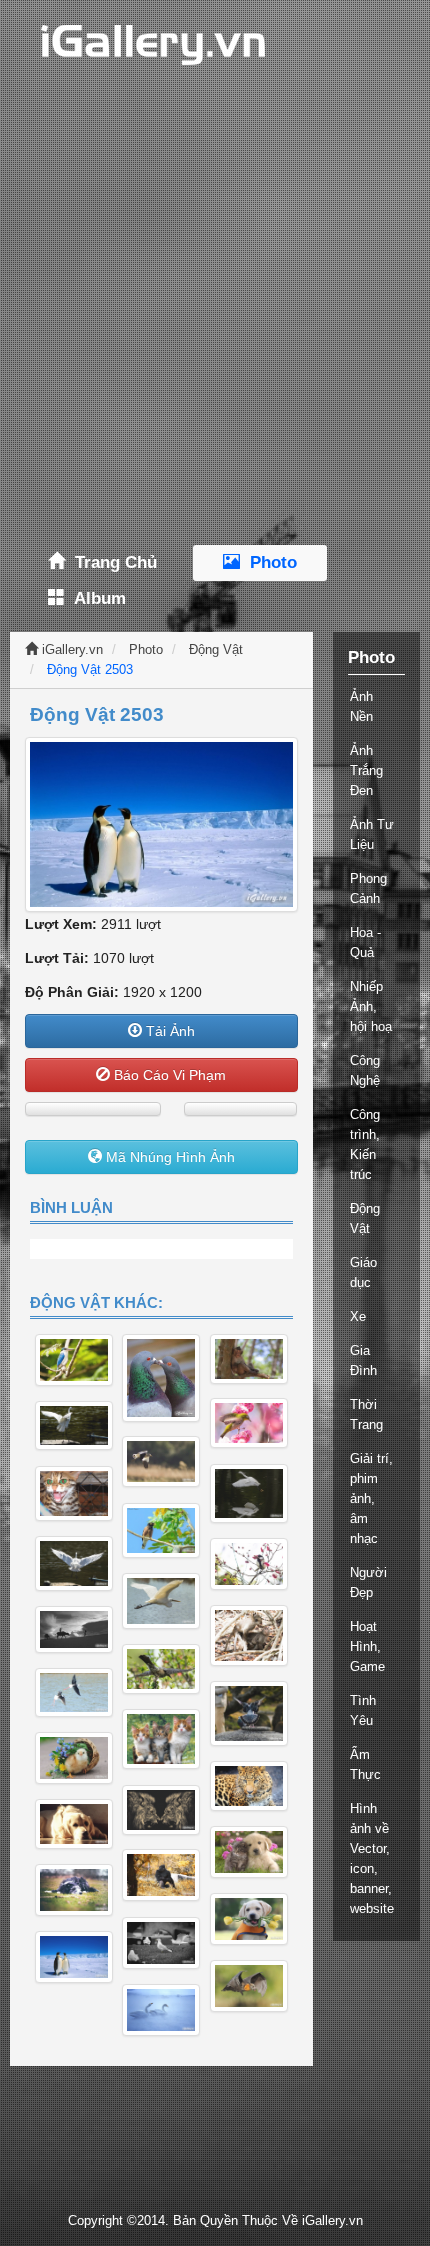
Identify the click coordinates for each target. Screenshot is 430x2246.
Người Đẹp (368, 1582)
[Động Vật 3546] (74, 1426)
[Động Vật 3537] (74, 1692)
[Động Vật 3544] (161, 1530)
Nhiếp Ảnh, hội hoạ (371, 1006)
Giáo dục (363, 1272)
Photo (268, 562)
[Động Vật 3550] (249, 1359)
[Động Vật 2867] (161, 1810)
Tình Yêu (363, 1710)
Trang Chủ (111, 562)
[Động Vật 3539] (249, 1564)
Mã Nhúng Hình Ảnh (168, 1157)
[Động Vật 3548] (249, 1493)
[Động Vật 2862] (161, 1875)
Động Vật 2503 (90, 669)
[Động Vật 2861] (249, 1852)
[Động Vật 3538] (249, 1713)
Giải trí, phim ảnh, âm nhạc (371, 1498)
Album (95, 598)
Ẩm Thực (365, 1764)
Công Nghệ (365, 1070)
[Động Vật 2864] (249, 1919)
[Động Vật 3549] (161, 1378)
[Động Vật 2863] (74, 1890)
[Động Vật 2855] (161, 2010)
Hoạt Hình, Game (367, 1646)
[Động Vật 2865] (74, 1758)
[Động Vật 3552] (74, 1360)
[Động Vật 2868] (74, 1824)
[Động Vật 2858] (161, 1943)
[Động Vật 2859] (74, 1957)
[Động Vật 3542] (74, 1629)
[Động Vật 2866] (249, 1786)
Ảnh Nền (361, 706)
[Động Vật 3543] (74, 1493)
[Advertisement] (215, 315)
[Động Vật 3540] (161, 1601)
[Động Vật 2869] (161, 1739)
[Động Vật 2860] (249, 1986)
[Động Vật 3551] (249, 1423)
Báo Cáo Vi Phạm (168, 1075)
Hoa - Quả (365, 942)
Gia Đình (363, 1360)
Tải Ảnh (168, 1031)
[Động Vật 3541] (249, 1635)
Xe (358, 1316)
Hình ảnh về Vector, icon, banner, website (372, 1858)
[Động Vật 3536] (161, 1669)
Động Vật (216, 649)
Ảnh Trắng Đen (366, 770)
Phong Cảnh (368, 888)
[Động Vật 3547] (161, 1461)
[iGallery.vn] (140, 43)
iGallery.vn (70, 649)
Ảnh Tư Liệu (372, 834)
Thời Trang (366, 1414)
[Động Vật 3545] (74, 1563)
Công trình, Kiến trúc (365, 1144)
